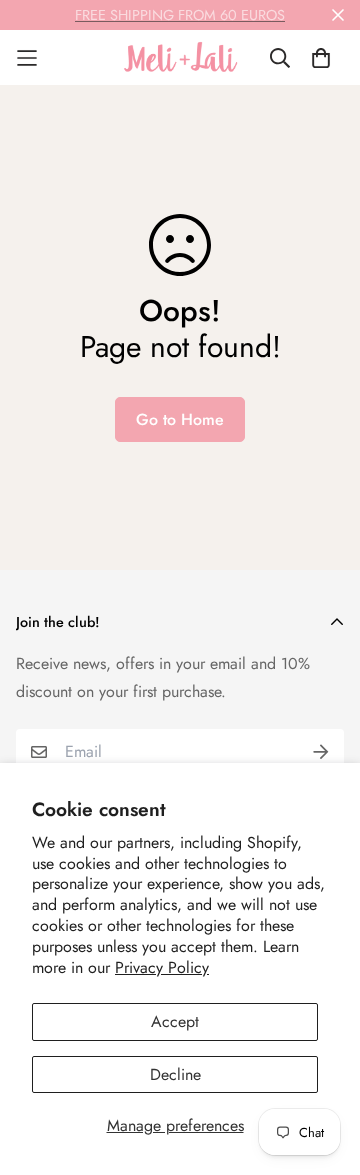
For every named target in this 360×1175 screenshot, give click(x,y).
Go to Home (180, 419)
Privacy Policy (162, 967)
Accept (175, 1021)
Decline (175, 1074)
